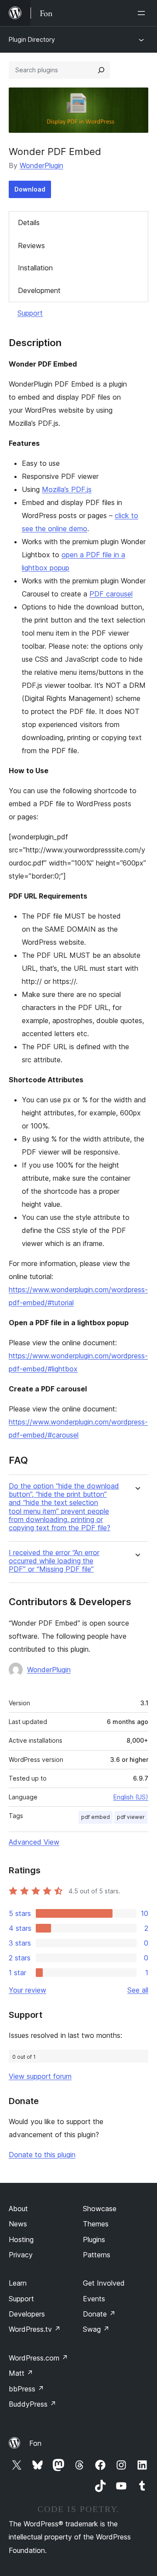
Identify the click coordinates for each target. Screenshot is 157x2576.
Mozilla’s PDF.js (67, 489)
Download (30, 189)
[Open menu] (143, 13)
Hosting (21, 2239)
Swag (96, 2329)
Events (94, 2299)
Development (39, 290)
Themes (96, 2224)
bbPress (26, 2389)
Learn (18, 2283)
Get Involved (104, 2283)
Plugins (94, 2239)
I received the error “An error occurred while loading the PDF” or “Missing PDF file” (54, 1561)
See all (138, 1990)
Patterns (97, 2255)
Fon (35, 2443)
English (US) (131, 1797)
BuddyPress (32, 2404)
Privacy (21, 2255)
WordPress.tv (35, 2329)
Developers (27, 2314)
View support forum (40, 2076)
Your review (27, 1990)
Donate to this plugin (42, 2155)
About (18, 2209)
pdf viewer (131, 1817)
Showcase (100, 2209)
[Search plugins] (101, 70)
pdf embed (96, 1817)
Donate (99, 2314)
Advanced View (34, 1842)
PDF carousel (111, 594)
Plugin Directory (32, 39)
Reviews (31, 246)
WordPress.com (38, 2358)
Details (29, 222)
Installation (35, 268)
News (18, 2224)
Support (30, 313)
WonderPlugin (41, 165)
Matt (21, 2373)
